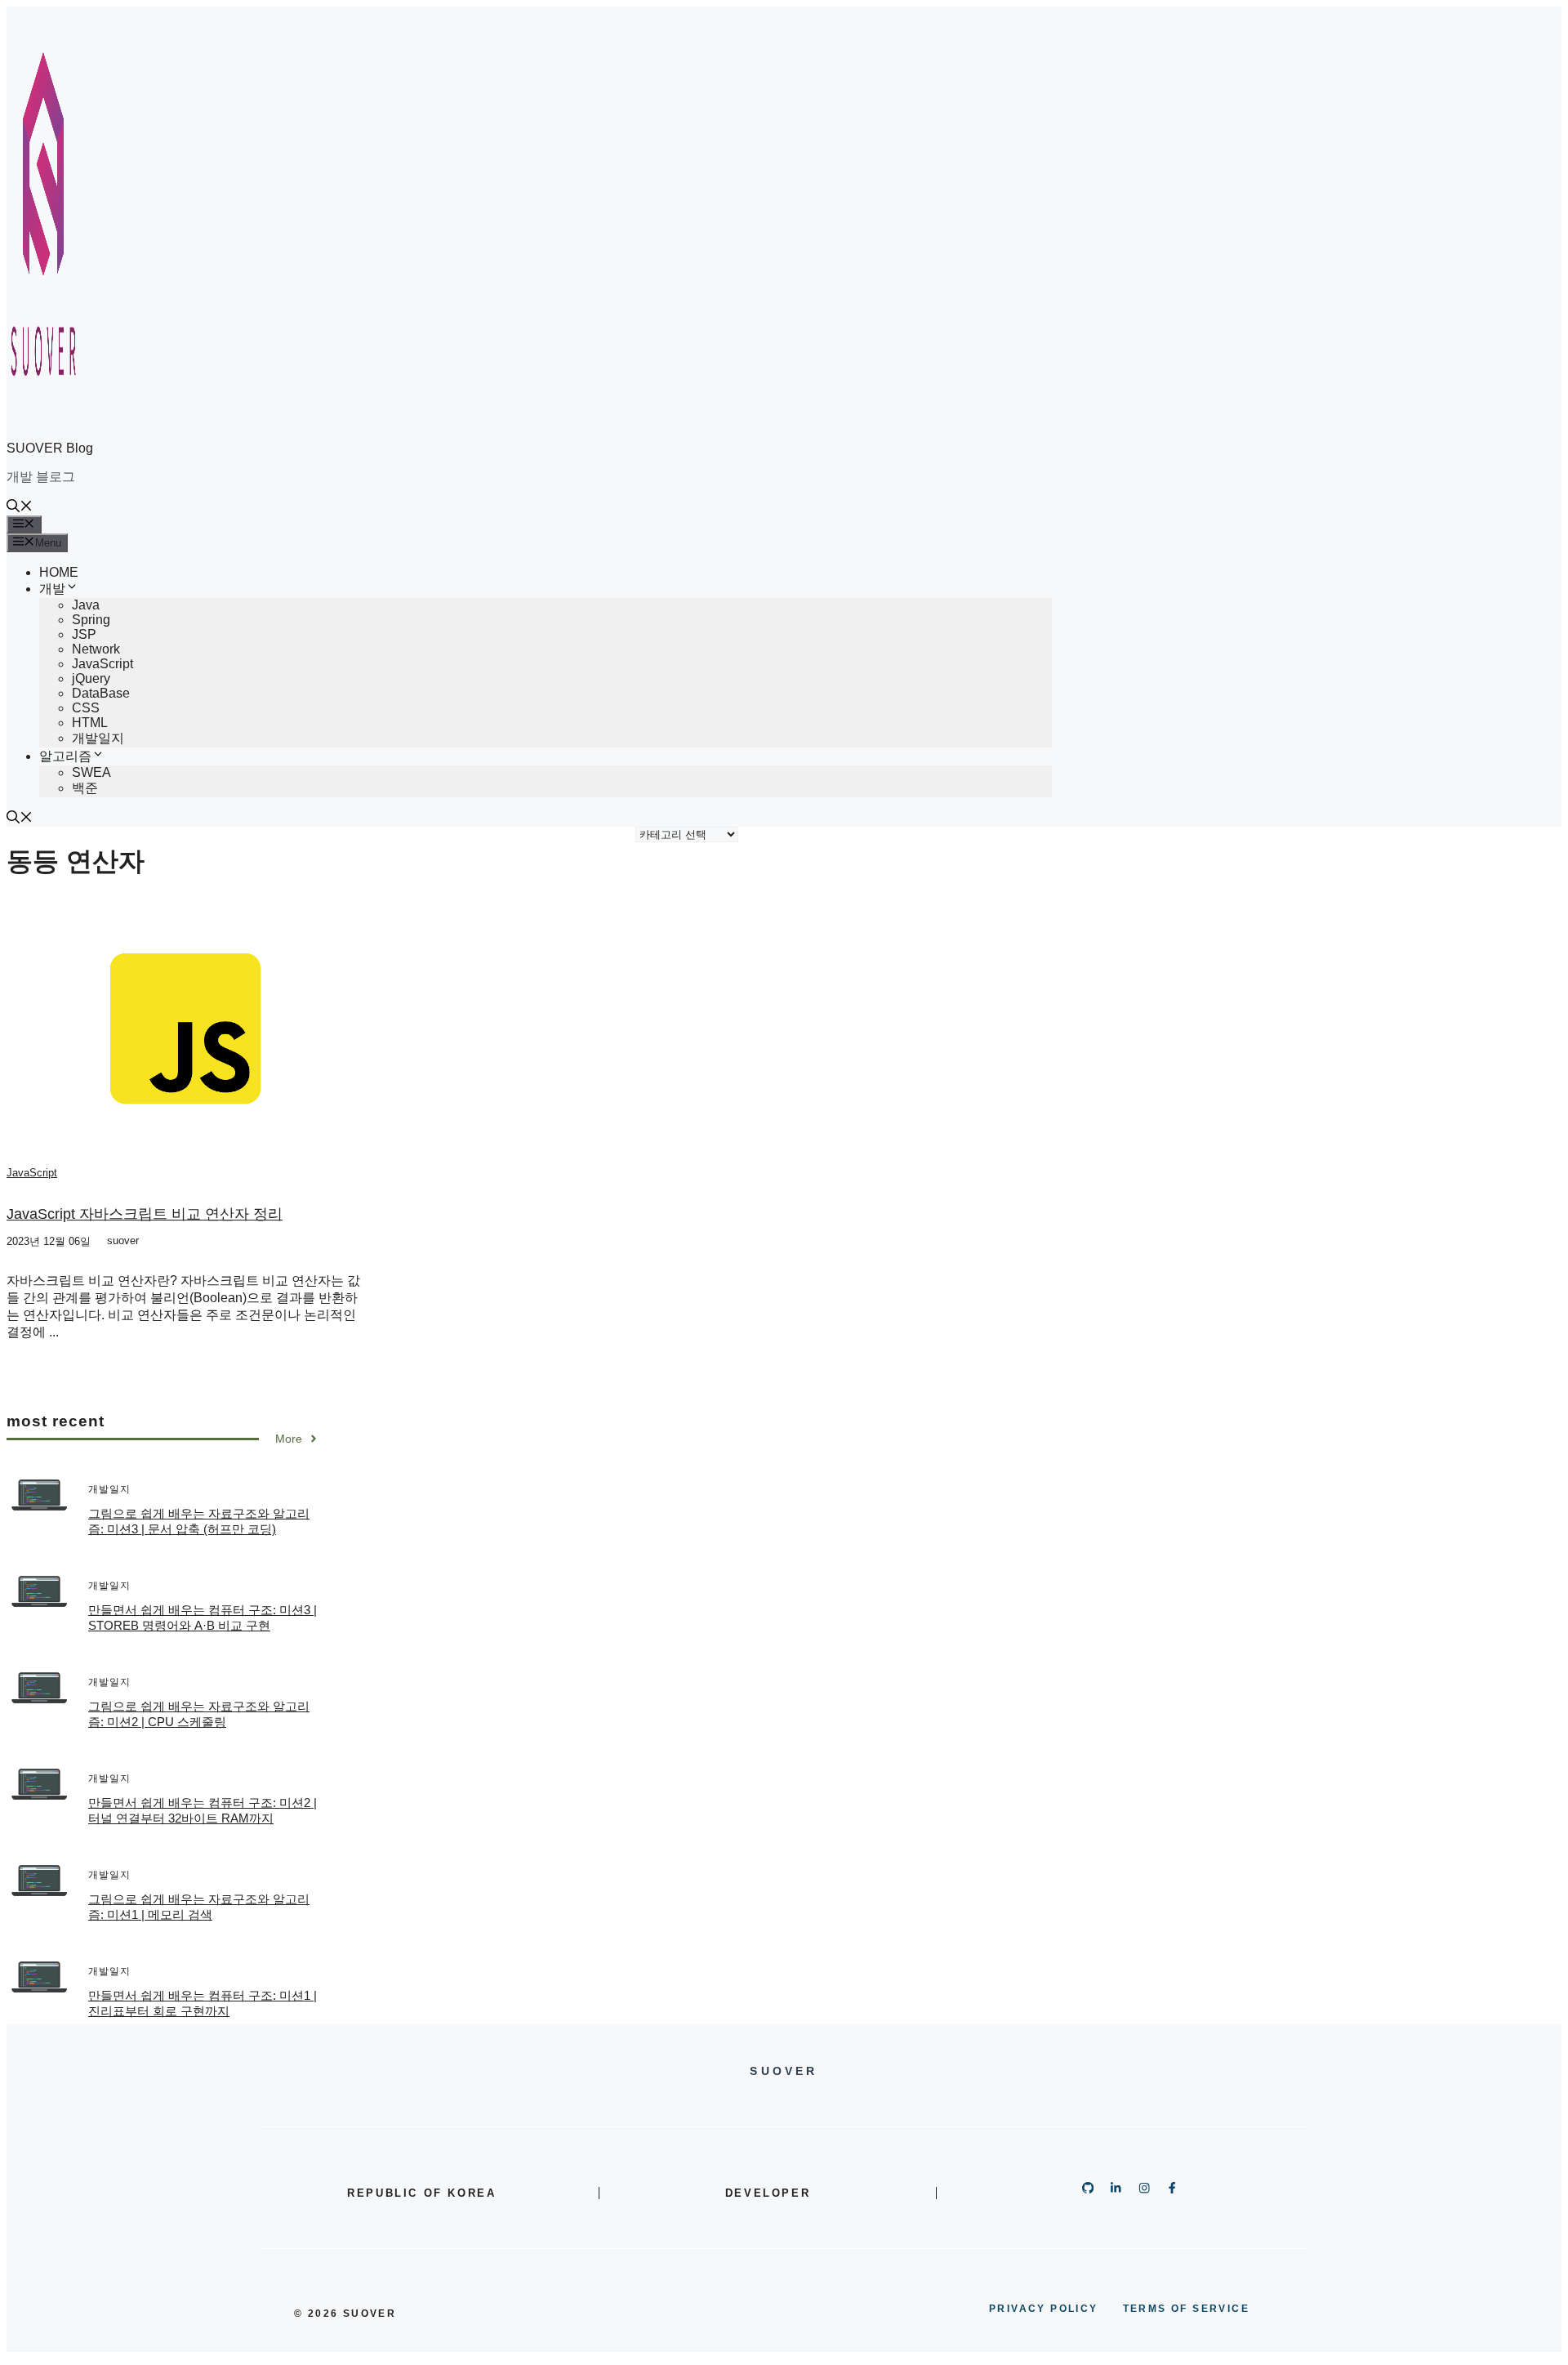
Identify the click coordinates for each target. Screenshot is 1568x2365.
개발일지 (98, 738)
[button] (20, 508)
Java (86, 605)
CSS (86, 708)
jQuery (91, 678)
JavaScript (102, 664)
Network (96, 649)
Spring (91, 620)
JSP (84, 634)
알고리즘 (65, 756)
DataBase (101, 693)
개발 (52, 589)
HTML (90, 723)
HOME (59, 572)
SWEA (91, 772)
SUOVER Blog (50, 448)
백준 (85, 788)
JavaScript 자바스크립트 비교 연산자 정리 (145, 1214)
